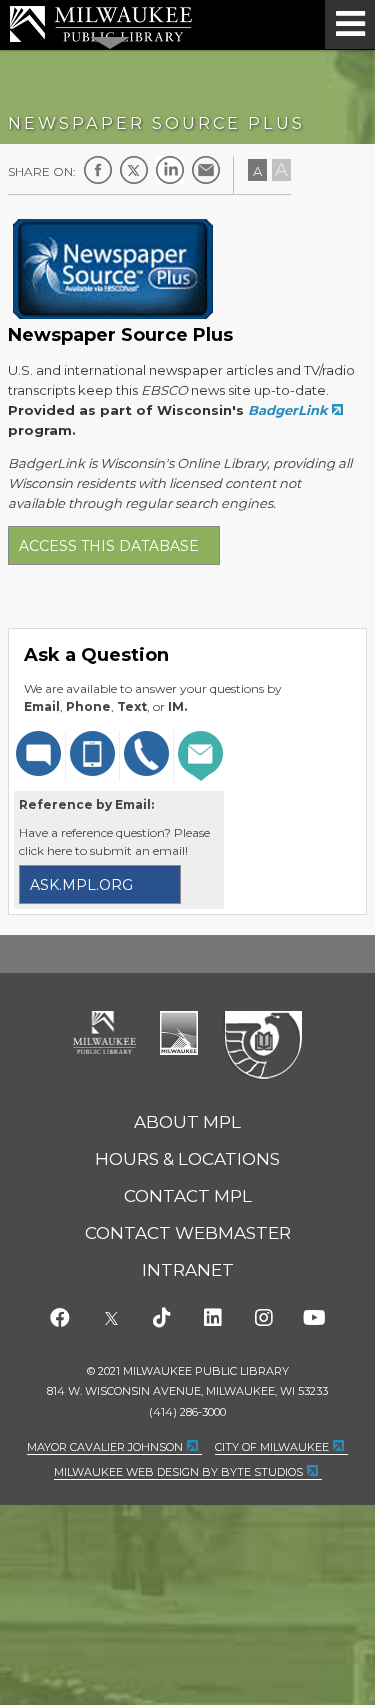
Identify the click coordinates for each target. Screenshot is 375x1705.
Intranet (188, 1270)
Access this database (109, 546)
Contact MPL (188, 1196)
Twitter (134, 170)
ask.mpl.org (81, 885)
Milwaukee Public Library (101, 23)
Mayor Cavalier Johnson (105, 1447)
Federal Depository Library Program (262, 1046)
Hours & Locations (187, 1159)
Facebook (98, 170)
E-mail (206, 170)
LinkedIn (170, 170)
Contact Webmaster (188, 1233)
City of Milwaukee (179, 1033)
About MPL (187, 1122)
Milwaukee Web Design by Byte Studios (178, 1472)
